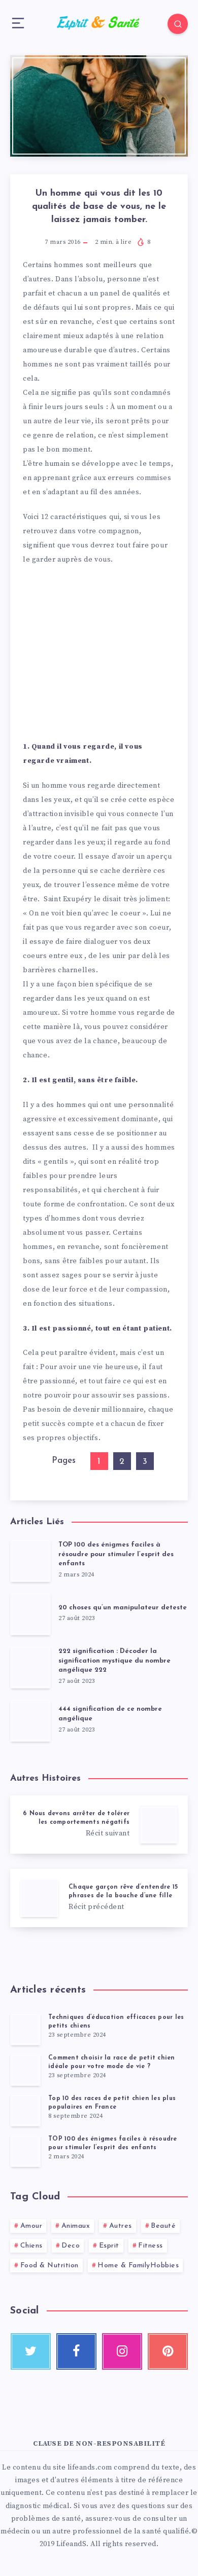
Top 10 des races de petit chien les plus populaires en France (112, 2103)
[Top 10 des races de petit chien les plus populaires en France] (25, 2110)
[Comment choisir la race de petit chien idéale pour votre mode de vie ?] (25, 2070)
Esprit (109, 2246)
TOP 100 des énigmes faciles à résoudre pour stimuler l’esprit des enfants (116, 1554)
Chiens (31, 2246)
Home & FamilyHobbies (138, 2266)
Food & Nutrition (49, 2266)
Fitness (151, 2246)
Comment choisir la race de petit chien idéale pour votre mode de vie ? (112, 2062)
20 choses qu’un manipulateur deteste (123, 1608)
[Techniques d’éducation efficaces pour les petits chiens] (25, 2029)
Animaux (76, 2226)
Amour (31, 2226)
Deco (71, 2246)
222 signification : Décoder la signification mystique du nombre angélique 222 (114, 1661)
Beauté (163, 2226)
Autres (121, 2226)
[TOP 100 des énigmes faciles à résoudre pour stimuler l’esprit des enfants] (25, 2151)
